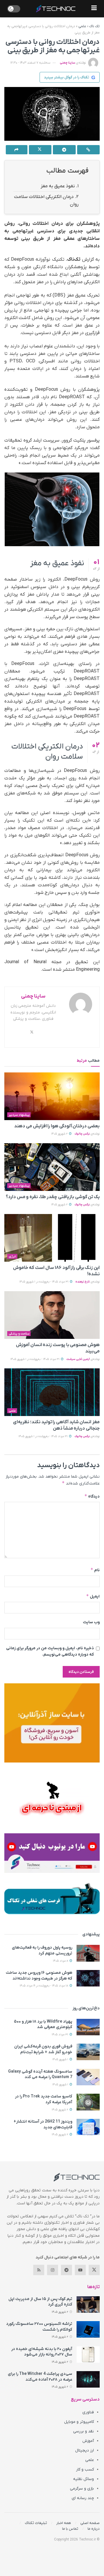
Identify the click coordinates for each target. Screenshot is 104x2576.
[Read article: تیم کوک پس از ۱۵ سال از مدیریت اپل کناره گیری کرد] (88, 2304)
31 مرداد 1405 (60, 2035)
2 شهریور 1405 (60, 1134)
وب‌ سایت (91, 1622)
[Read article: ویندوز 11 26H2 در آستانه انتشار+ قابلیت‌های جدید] (88, 2127)
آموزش (88, 2441)
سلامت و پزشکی (19, 1334)
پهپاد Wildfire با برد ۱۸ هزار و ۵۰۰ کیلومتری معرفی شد (43, 2024)
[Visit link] (52, 1723)
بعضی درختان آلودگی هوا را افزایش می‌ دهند (57, 1126)
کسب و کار (85, 2470)
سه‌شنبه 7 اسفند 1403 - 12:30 (30, 63)
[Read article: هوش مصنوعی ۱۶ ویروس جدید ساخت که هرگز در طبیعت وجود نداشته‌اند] (88, 1978)
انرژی (12, 1257)
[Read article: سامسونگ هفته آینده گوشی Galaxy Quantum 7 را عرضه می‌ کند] (88, 2077)
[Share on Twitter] (40, 150)
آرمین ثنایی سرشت (78, 1359)
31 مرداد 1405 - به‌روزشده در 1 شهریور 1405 (44, 1282)
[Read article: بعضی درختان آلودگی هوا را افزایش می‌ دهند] (52, 1096)
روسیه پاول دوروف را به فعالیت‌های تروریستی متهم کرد (42, 1950)
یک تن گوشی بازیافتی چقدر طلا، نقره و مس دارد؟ (53, 1197)
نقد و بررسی (83, 2431)
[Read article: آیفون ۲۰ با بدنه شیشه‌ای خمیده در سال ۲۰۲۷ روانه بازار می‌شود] (88, 2354)
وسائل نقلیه (83, 2479)
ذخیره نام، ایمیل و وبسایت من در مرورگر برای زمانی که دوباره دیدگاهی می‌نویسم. (50, 1651)
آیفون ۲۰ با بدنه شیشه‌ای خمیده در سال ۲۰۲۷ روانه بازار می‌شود (42, 2352)
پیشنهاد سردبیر (19, 1115)
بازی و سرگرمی (82, 2489)
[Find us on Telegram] (66, 2270)
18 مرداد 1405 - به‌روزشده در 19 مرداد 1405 (44, 1986)
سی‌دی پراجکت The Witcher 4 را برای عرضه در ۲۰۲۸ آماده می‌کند (40, 2377)
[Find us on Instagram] (53, 2270)
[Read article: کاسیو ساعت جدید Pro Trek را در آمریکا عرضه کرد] (88, 2102)
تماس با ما (70, 2529)
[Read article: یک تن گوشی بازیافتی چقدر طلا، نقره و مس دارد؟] (52, 1167)
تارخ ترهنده (83, 1282)
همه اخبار (64, 2523)
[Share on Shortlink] (89, 150)
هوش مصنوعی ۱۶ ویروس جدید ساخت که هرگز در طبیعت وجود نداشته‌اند (39, 1976)
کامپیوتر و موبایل (79, 2422)
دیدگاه (92, 1496)
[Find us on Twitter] (94, 2270)
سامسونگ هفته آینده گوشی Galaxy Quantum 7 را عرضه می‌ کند (40, 2074)
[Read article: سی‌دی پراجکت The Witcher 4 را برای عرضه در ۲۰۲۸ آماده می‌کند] (88, 2379)
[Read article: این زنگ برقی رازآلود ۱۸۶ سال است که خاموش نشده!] (52, 1238)
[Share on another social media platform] (17, 150)
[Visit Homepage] (56, 9)
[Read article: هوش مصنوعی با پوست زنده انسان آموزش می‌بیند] (52, 1315)
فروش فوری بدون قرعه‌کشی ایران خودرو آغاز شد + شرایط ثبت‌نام (43, 2049)
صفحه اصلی (90, 2523)
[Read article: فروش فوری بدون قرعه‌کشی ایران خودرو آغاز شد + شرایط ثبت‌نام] (88, 2052)
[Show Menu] (94, 9)
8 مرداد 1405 (61, 1961)
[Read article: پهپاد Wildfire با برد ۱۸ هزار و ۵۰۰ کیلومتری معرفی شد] (88, 2027)
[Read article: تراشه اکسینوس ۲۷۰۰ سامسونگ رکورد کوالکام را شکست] (88, 2329)
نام (95, 1570)
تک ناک (94, 26)
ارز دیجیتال (84, 2450)
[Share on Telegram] (64, 150)
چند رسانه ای (83, 2498)
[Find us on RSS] (39, 2270)
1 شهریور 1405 (61, 2059)
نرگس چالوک (82, 1134)
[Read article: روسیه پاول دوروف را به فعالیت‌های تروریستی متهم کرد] (88, 1953)
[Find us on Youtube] (80, 2270)
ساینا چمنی (67, 63)
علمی (82, 26)
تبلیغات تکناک (36, 2523)
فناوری (88, 2412)
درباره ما (94, 2529)
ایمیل (93, 1596)
